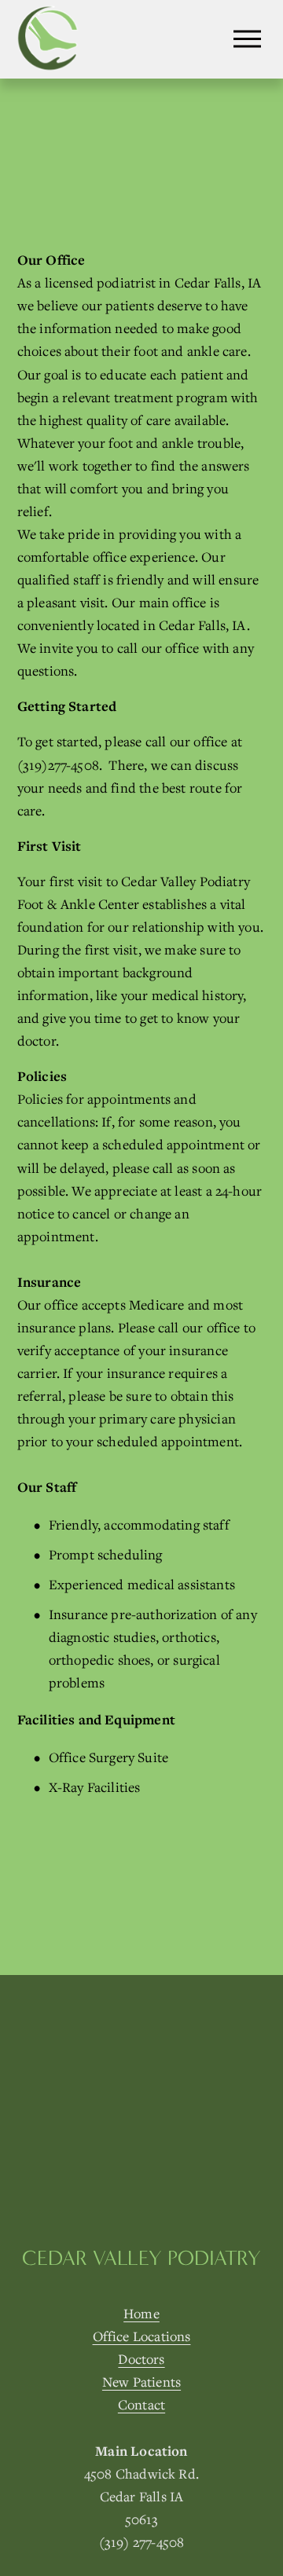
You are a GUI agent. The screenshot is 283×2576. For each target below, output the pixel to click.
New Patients (141, 2382)
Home (141, 2313)
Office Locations (142, 2336)
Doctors (141, 2359)
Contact (141, 2404)
